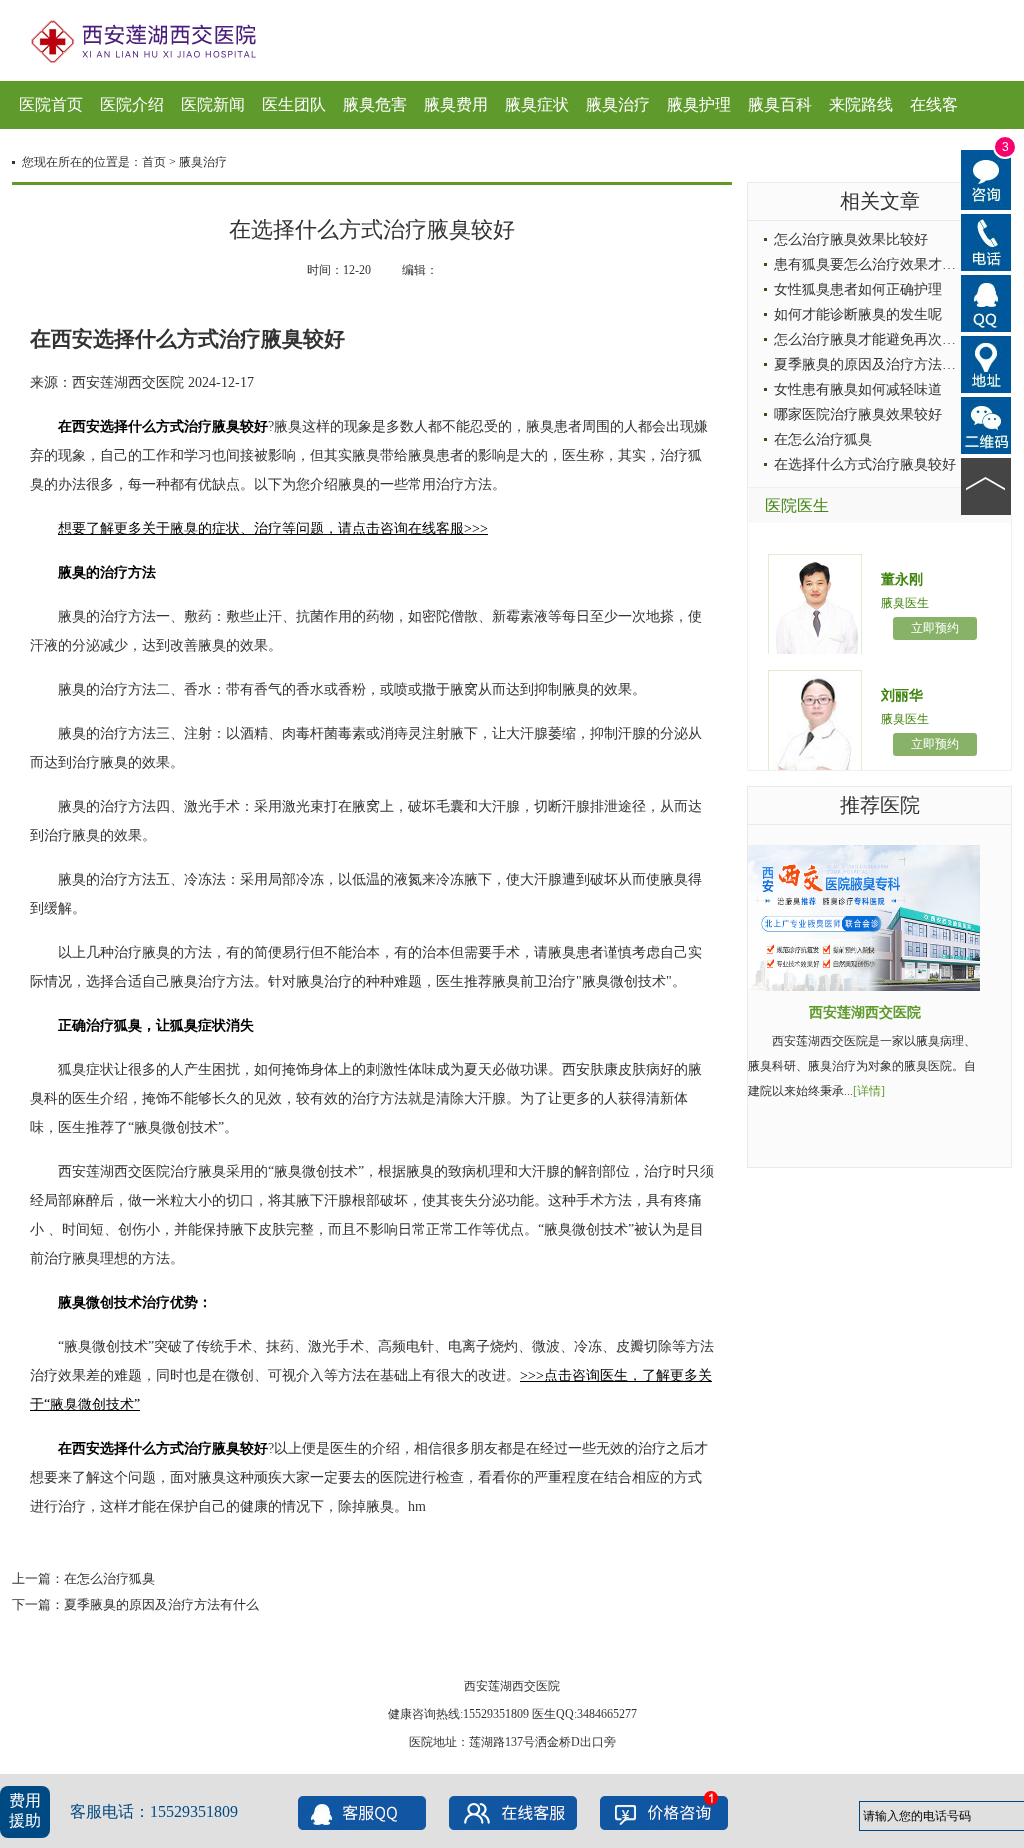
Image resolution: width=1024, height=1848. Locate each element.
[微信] (986, 424)
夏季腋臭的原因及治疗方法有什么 (161, 1604)
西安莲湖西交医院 (865, 1012)
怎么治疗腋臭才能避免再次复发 (872, 339)
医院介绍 (132, 104)
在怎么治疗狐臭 (109, 1578)
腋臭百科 (780, 104)
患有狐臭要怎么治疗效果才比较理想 (886, 264)
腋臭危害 (375, 104)
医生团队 (294, 104)
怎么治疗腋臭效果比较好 (851, 239)
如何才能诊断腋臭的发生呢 (858, 314)
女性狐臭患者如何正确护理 (858, 289)
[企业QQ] (986, 302)
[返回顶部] (986, 485)
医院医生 (797, 505)
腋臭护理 (699, 104)
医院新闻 (213, 104)
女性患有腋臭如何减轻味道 (858, 389)
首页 (154, 162)
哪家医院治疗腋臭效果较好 (858, 414)
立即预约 (935, 628)
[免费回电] (986, 241)
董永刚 (902, 579)
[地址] (986, 363)
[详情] (869, 1091)
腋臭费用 (456, 104)
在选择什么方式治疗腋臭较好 (865, 464)
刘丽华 (902, 695)
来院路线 (861, 104)
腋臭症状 (537, 104)
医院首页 (51, 104)
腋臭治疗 (618, 104)
